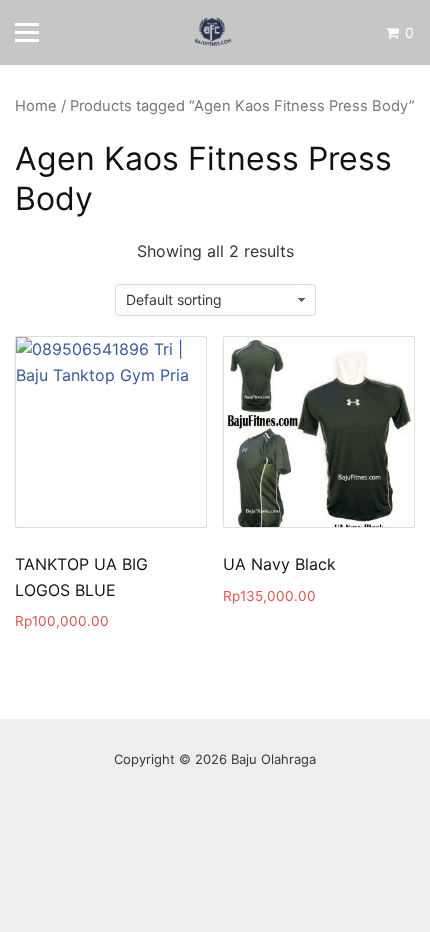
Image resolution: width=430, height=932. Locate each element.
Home (36, 106)
